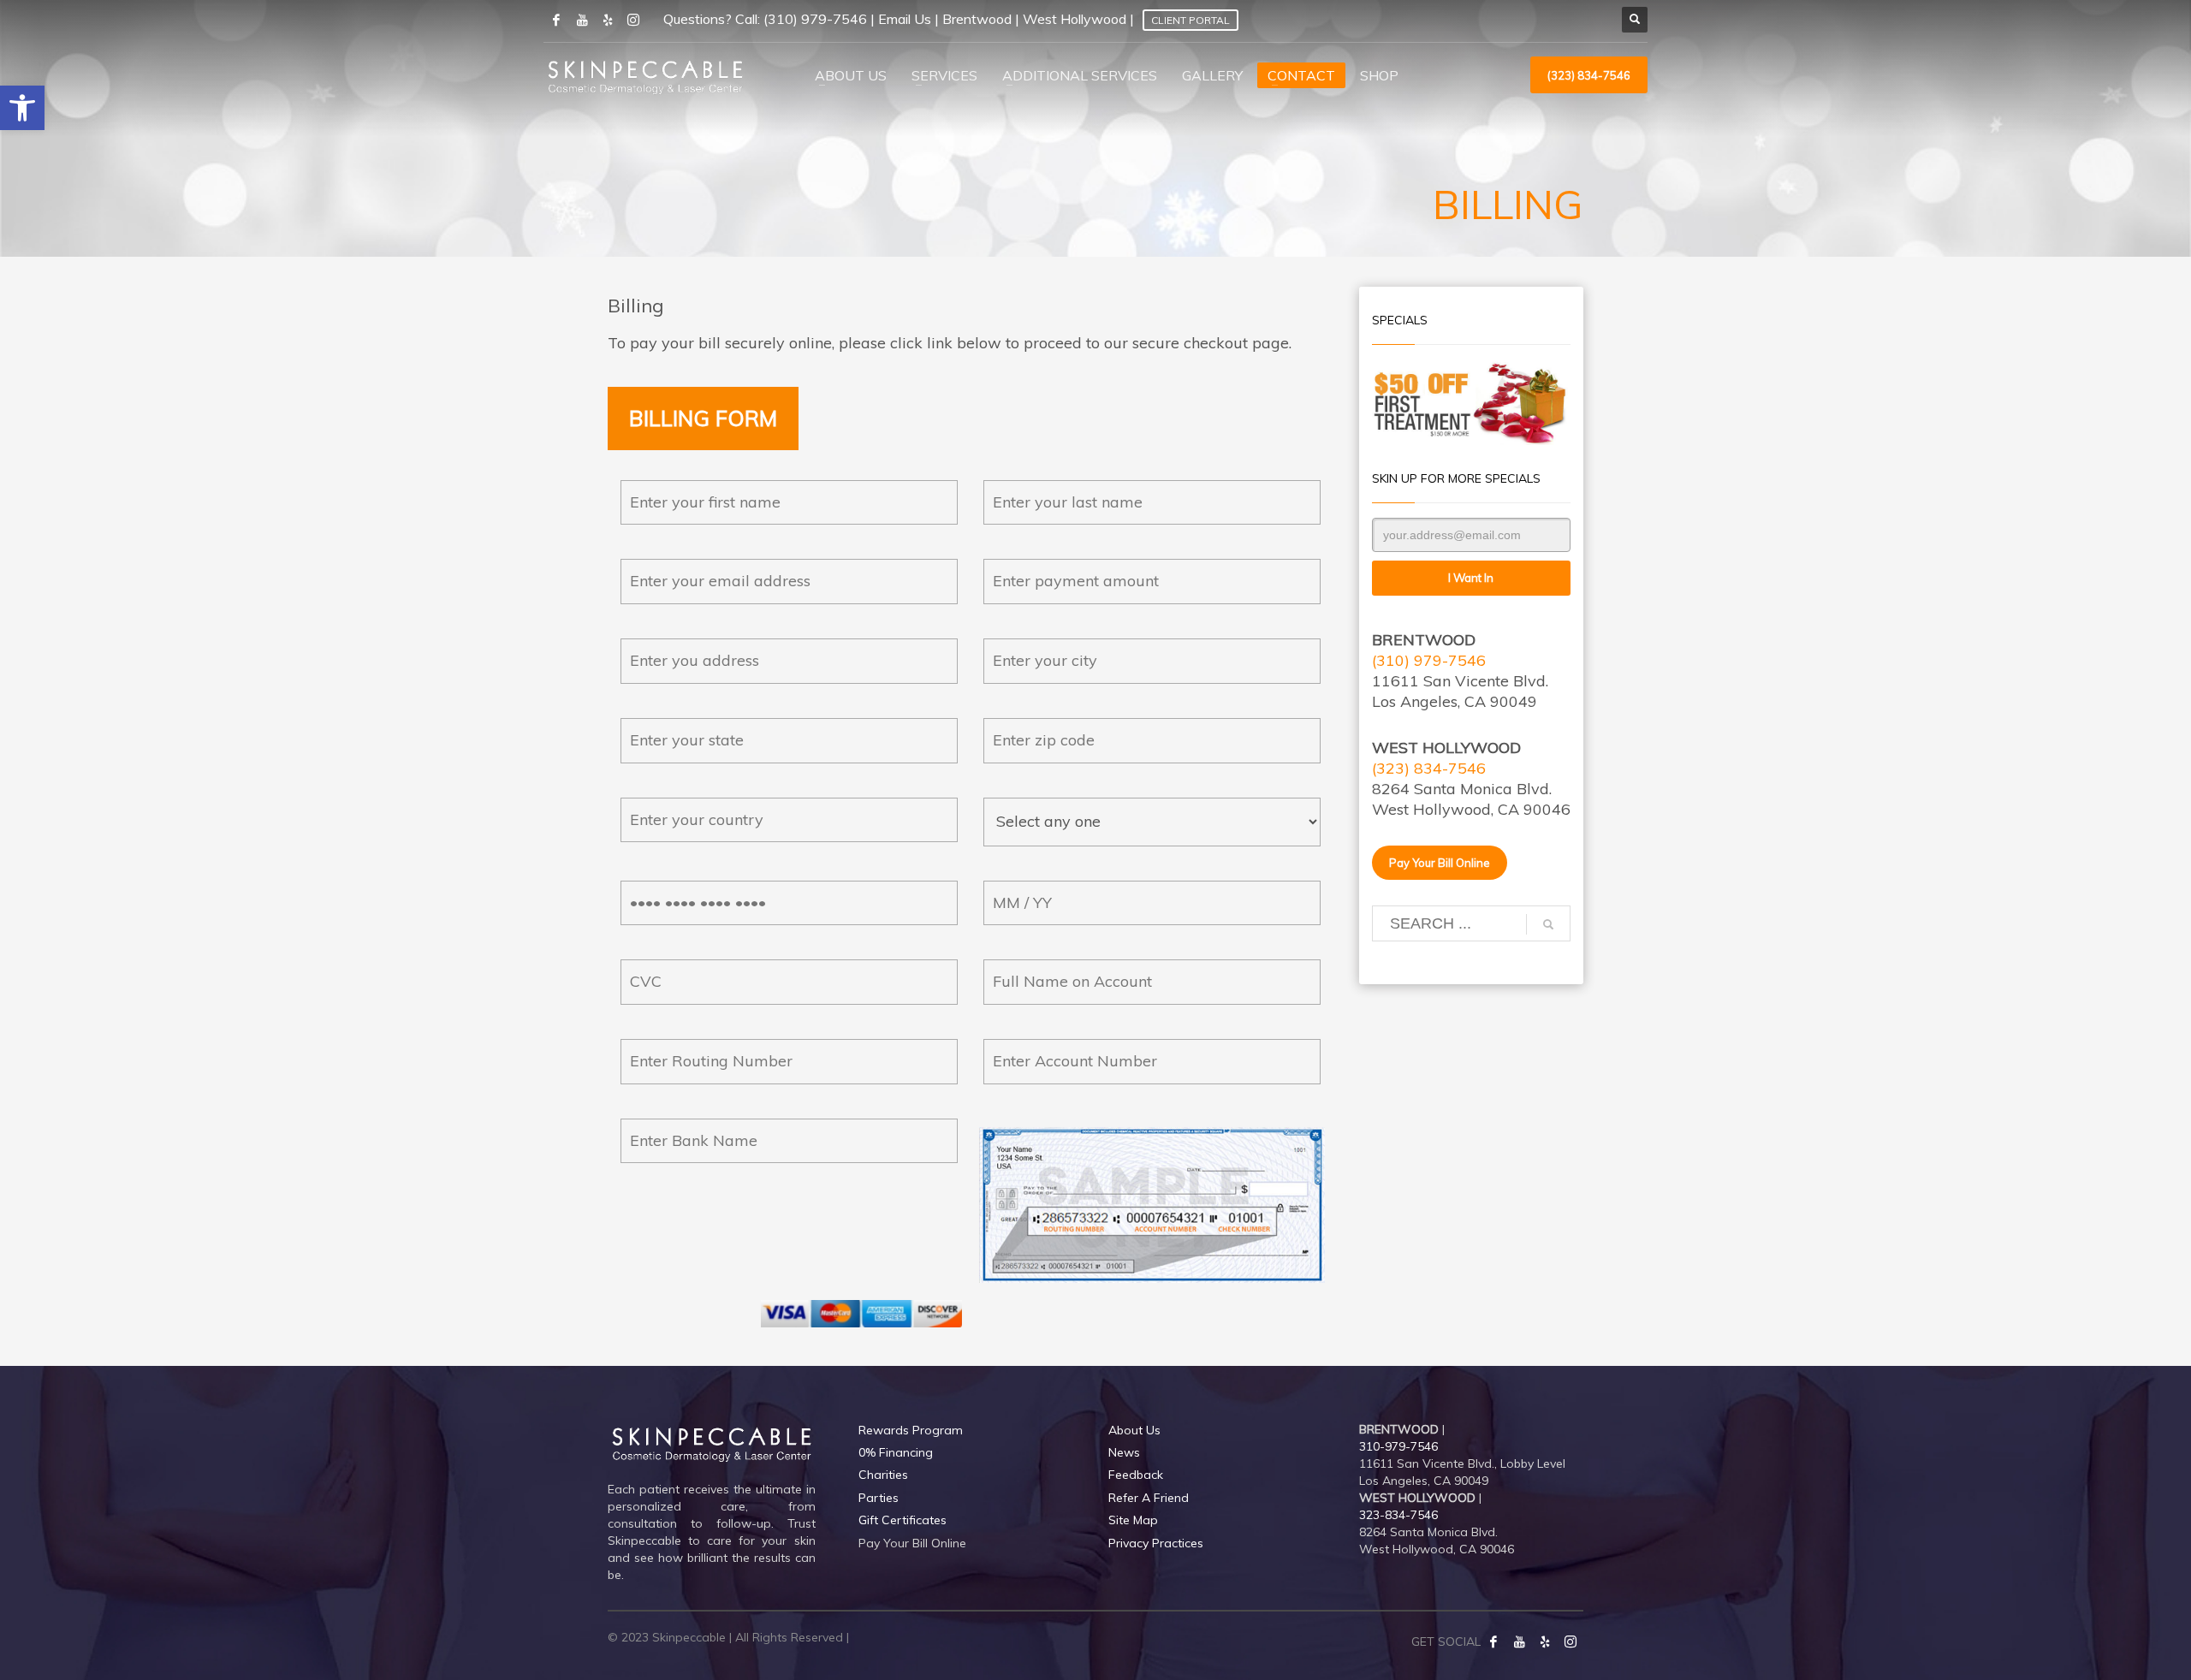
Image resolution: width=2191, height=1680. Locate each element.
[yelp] (608, 20)
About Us (1134, 1430)
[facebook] (556, 20)
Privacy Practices (1156, 1543)
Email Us (905, 19)
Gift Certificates (903, 1520)
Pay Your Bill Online (912, 1543)
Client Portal (1191, 20)
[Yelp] (1545, 1641)
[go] (1548, 924)
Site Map (1133, 1520)
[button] (22, 108)
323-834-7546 (1398, 1515)
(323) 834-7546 (1429, 768)
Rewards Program (911, 1430)
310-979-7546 (1398, 1446)
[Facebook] (1493, 1641)
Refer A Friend (1149, 1498)
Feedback (1136, 1475)
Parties (879, 1498)
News (1124, 1452)
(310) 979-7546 (815, 19)
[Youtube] (582, 20)
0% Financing (896, 1452)
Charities (883, 1475)
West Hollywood (1075, 19)
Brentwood (977, 19)
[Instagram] (633, 20)
